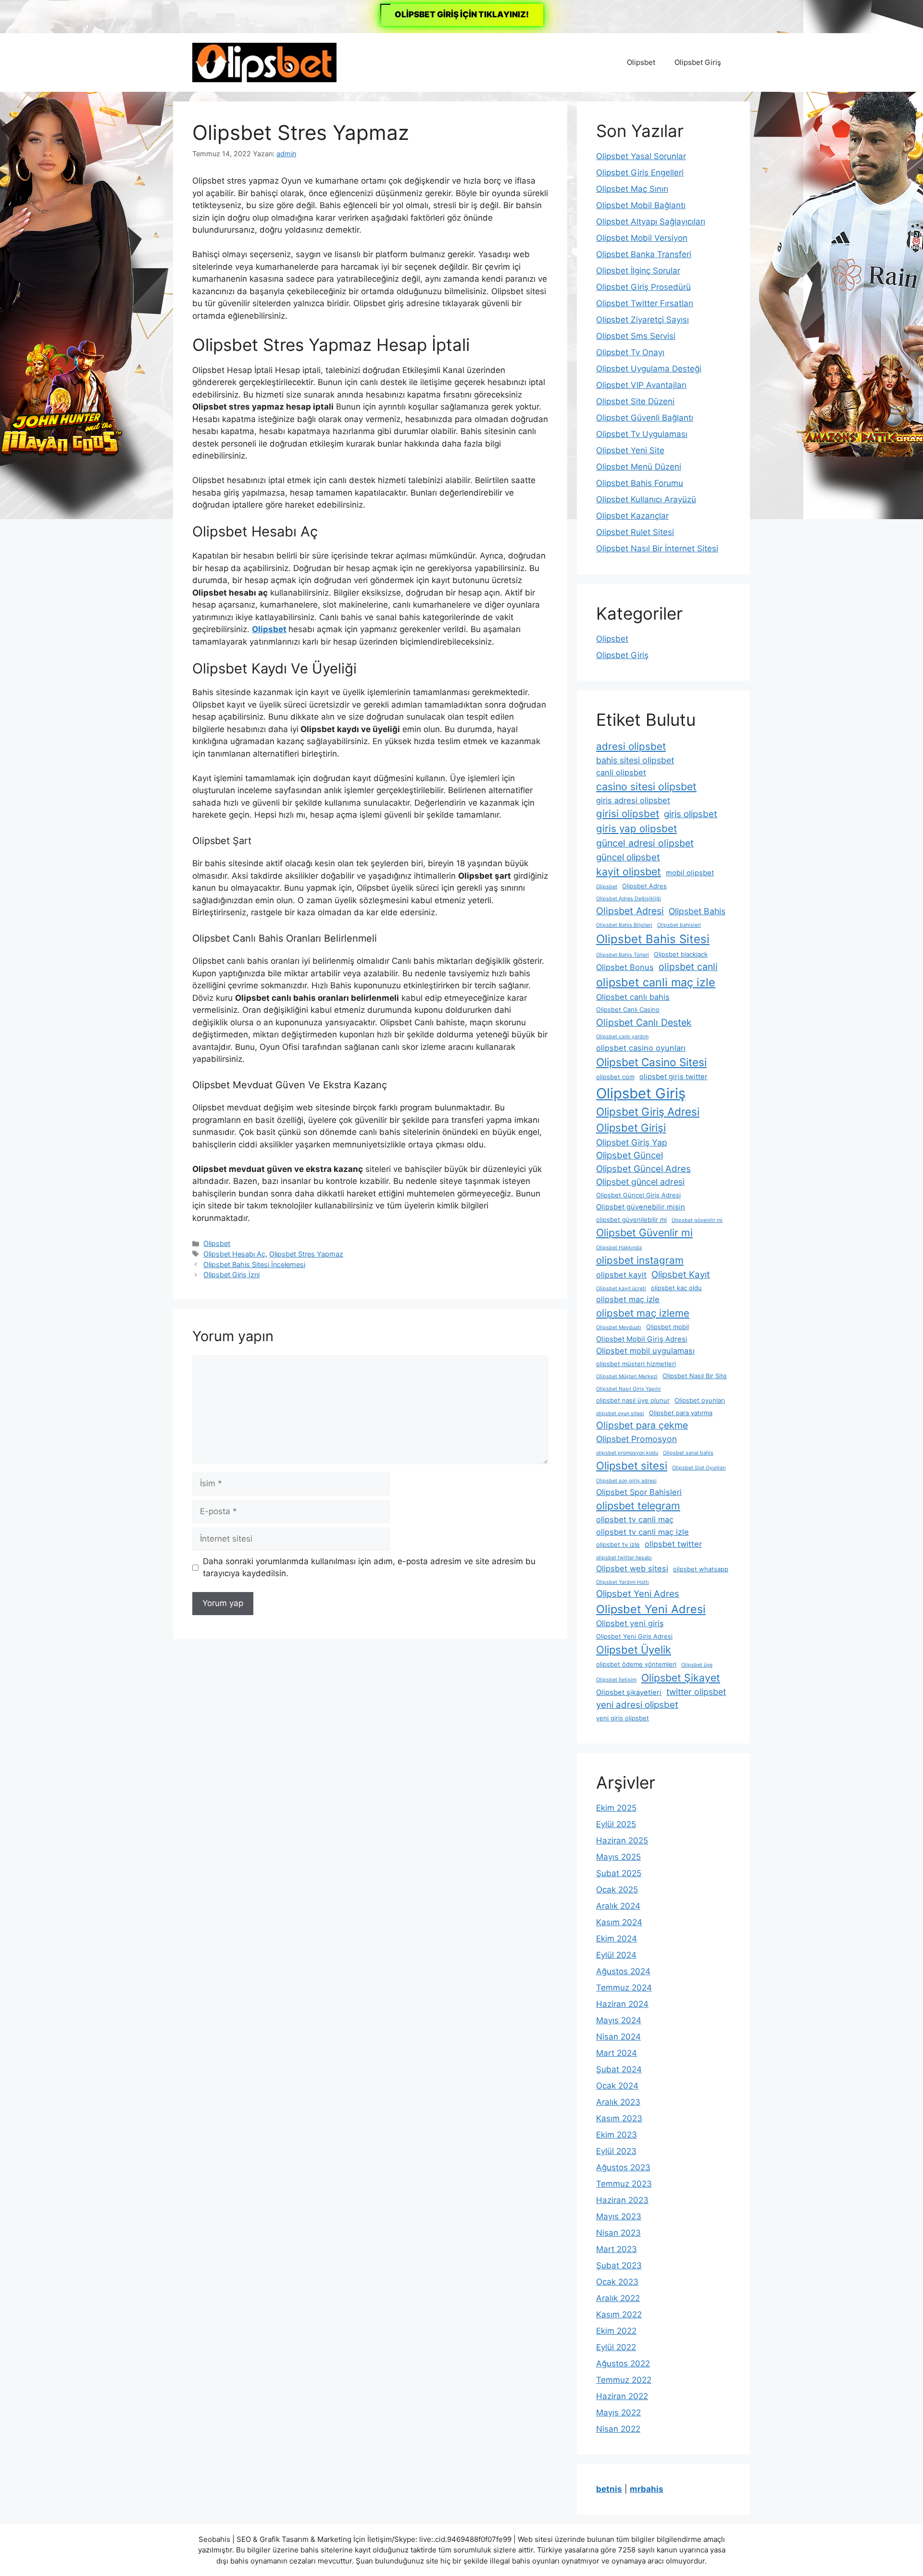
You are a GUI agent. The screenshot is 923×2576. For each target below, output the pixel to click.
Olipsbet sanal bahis (688, 1453)
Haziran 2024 (622, 2004)
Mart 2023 (617, 2249)
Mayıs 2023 (619, 2216)
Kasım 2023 (619, 2118)
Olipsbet (641, 62)
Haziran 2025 (622, 1841)
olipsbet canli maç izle (656, 982)
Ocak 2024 (617, 2086)
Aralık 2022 (618, 2298)
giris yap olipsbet (636, 828)
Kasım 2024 (619, 1922)
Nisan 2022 (618, 2429)
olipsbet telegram (638, 1506)
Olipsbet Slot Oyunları (699, 1468)
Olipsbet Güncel (630, 1155)
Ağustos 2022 (623, 2364)
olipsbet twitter (673, 1544)
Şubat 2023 (619, 2265)
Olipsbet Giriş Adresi (648, 1112)
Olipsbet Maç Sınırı (632, 189)
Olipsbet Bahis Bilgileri (624, 925)
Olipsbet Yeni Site (630, 450)
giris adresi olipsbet (633, 800)
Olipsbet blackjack (681, 954)
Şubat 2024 (619, 2069)
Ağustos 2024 (623, 1971)
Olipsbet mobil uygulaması (645, 1351)
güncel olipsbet (628, 857)
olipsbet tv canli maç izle (642, 1532)
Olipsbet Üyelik (634, 1650)
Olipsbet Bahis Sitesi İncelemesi (254, 1264)
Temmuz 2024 (624, 1988)
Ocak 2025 (617, 1890)
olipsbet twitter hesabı (624, 1558)
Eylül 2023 (616, 2151)
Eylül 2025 (616, 1824)
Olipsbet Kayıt (681, 1275)
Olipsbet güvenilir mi (697, 1220)
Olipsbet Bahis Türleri (623, 955)
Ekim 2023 (617, 2135)
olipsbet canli (688, 967)
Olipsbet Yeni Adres (638, 1594)
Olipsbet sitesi (632, 1466)
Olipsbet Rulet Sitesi (635, 532)
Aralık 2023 (618, 2102)
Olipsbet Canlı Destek (644, 1022)
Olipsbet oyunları (700, 1400)
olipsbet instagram (640, 1260)
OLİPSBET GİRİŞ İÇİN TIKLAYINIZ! (462, 14)
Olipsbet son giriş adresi (626, 1481)
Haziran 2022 (622, 2396)
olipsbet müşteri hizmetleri (636, 1364)
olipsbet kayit (621, 1275)
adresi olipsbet (631, 746)
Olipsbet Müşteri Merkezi (627, 1376)
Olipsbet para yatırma (681, 1413)
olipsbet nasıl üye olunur (633, 1400)
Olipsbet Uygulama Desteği (649, 369)
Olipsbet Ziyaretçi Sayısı (642, 320)
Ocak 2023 (617, 2282)
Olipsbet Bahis (697, 911)
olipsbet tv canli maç (635, 1519)
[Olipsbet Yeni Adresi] (264, 62)
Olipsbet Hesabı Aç (234, 1254)
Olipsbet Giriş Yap (632, 1142)
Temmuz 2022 (624, 2380)
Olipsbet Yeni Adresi (651, 1609)
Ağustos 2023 (623, 2167)
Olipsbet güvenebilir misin (641, 1207)
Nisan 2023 (618, 2233)
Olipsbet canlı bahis (633, 997)
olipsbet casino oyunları (641, 1048)
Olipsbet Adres (644, 886)
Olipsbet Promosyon (636, 1439)
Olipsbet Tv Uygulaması (642, 434)
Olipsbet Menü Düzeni (639, 467)
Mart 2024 (617, 2053)
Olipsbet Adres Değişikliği (629, 899)
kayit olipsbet (629, 871)
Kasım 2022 (619, 2315)
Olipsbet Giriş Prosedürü (643, 287)
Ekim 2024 (617, 1939)
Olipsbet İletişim (616, 1680)
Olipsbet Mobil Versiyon (642, 238)
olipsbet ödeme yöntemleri (636, 1664)
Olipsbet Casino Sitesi (651, 1062)
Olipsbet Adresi (630, 911)
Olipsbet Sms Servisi (636, 336)
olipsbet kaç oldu (676, 1288)
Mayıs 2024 (619, 2020)
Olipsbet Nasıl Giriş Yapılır (629, 1389)
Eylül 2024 (616, 1955)
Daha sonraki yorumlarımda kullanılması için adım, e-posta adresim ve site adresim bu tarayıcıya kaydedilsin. (369, 1568)
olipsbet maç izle (628, 1299)
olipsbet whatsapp (701, 1569)
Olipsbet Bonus (625, 967)
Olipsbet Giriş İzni (231, 1275)
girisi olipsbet (628, 814)
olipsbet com (615, 1077)
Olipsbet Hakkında (619, 1248)
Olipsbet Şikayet (681, 1678)
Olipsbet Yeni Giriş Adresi (634, 1636)
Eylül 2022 (616, 2347)
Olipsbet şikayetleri (629, 1692)
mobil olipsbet (690, 873)
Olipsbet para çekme (642, 1425)
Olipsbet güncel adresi (640, 1182)
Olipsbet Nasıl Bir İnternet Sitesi (657, 548)
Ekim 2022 (616, 2331)
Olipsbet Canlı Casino (628, 1009)
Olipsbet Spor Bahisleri (639, 1492)
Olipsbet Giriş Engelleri (640, 173)
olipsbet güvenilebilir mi (631, 1220)
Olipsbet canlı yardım (622, 1037)
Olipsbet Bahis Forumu (640, 483)
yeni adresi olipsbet (637, 1705)
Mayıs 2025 (618, 1857)
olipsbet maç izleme (643, 1313)
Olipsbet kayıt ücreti (621, 1288)
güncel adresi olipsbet (645, 843)
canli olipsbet (621, 772)
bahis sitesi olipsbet (635, 760)
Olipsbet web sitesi (632, 1568)
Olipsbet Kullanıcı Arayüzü (646, 499)
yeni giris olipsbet (623, 1718)
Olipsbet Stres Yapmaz (306, 1254)
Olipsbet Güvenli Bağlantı (645, 418)
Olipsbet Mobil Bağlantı (641, 205)
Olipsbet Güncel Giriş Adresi (638, 1195)
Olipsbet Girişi (631, 1128)
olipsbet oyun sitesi (620, 1413)
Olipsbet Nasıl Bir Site (695, 1376)
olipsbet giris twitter (674, 1077)
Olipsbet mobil (667, 1327)
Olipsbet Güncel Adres (643, 1169)
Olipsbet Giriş (698, 62)
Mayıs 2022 (618, 2413)
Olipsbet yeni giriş (630, 1623)
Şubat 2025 (619, 1873)
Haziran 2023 (622, 2200)
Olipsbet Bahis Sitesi (653, 939)
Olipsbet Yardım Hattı (623, 1582)
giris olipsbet (691, 814)
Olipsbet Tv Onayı (630, 352)
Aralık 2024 (618, 1906)
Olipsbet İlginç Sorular (638, 271)
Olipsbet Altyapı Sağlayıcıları (651, 222)
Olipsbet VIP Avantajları (641, 385)
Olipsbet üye (697, 1665)
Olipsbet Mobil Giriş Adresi (642, 1339)
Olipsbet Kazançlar (632, 516)
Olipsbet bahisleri (679, 925)
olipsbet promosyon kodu (627, 1453)
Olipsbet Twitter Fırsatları (645, 303)
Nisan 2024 (618, 2037)
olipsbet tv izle (618, 1544)
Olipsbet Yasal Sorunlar (641, 156)
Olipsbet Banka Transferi (644, 254)
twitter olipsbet (696, 1692)
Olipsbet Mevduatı (619, 1327)
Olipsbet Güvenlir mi (644, 1232)
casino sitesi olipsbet (646, 786)
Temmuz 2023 (624, 2184)
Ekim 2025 (616, 1808)
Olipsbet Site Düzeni (635, 401)
